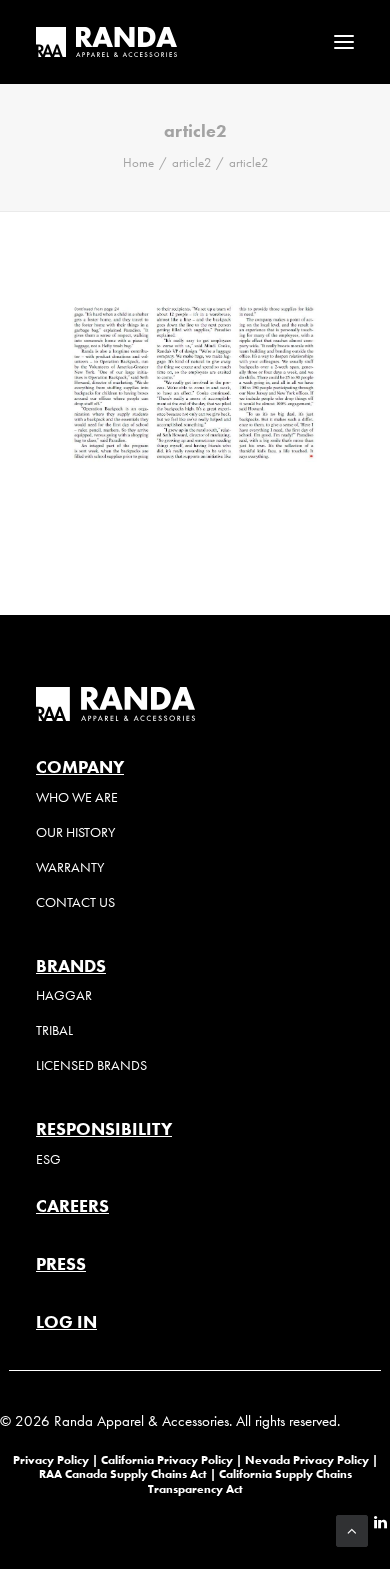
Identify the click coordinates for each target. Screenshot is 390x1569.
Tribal (54, 1030)
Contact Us (75, 902)
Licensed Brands (91, 1065)
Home (138, 162)
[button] (344, 42)
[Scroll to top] (352, 1529)
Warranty (70, 867)
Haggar (64, 995)
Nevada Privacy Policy (307, 1459)
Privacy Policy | (55, 1459)
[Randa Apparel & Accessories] (106, 42)
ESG (48, 1159)
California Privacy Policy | (173, 1459)
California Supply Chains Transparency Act (250, 1480)
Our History (75, 832)
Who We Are (77, 797)
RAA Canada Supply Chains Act (124, 1473)
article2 (191, 162)
